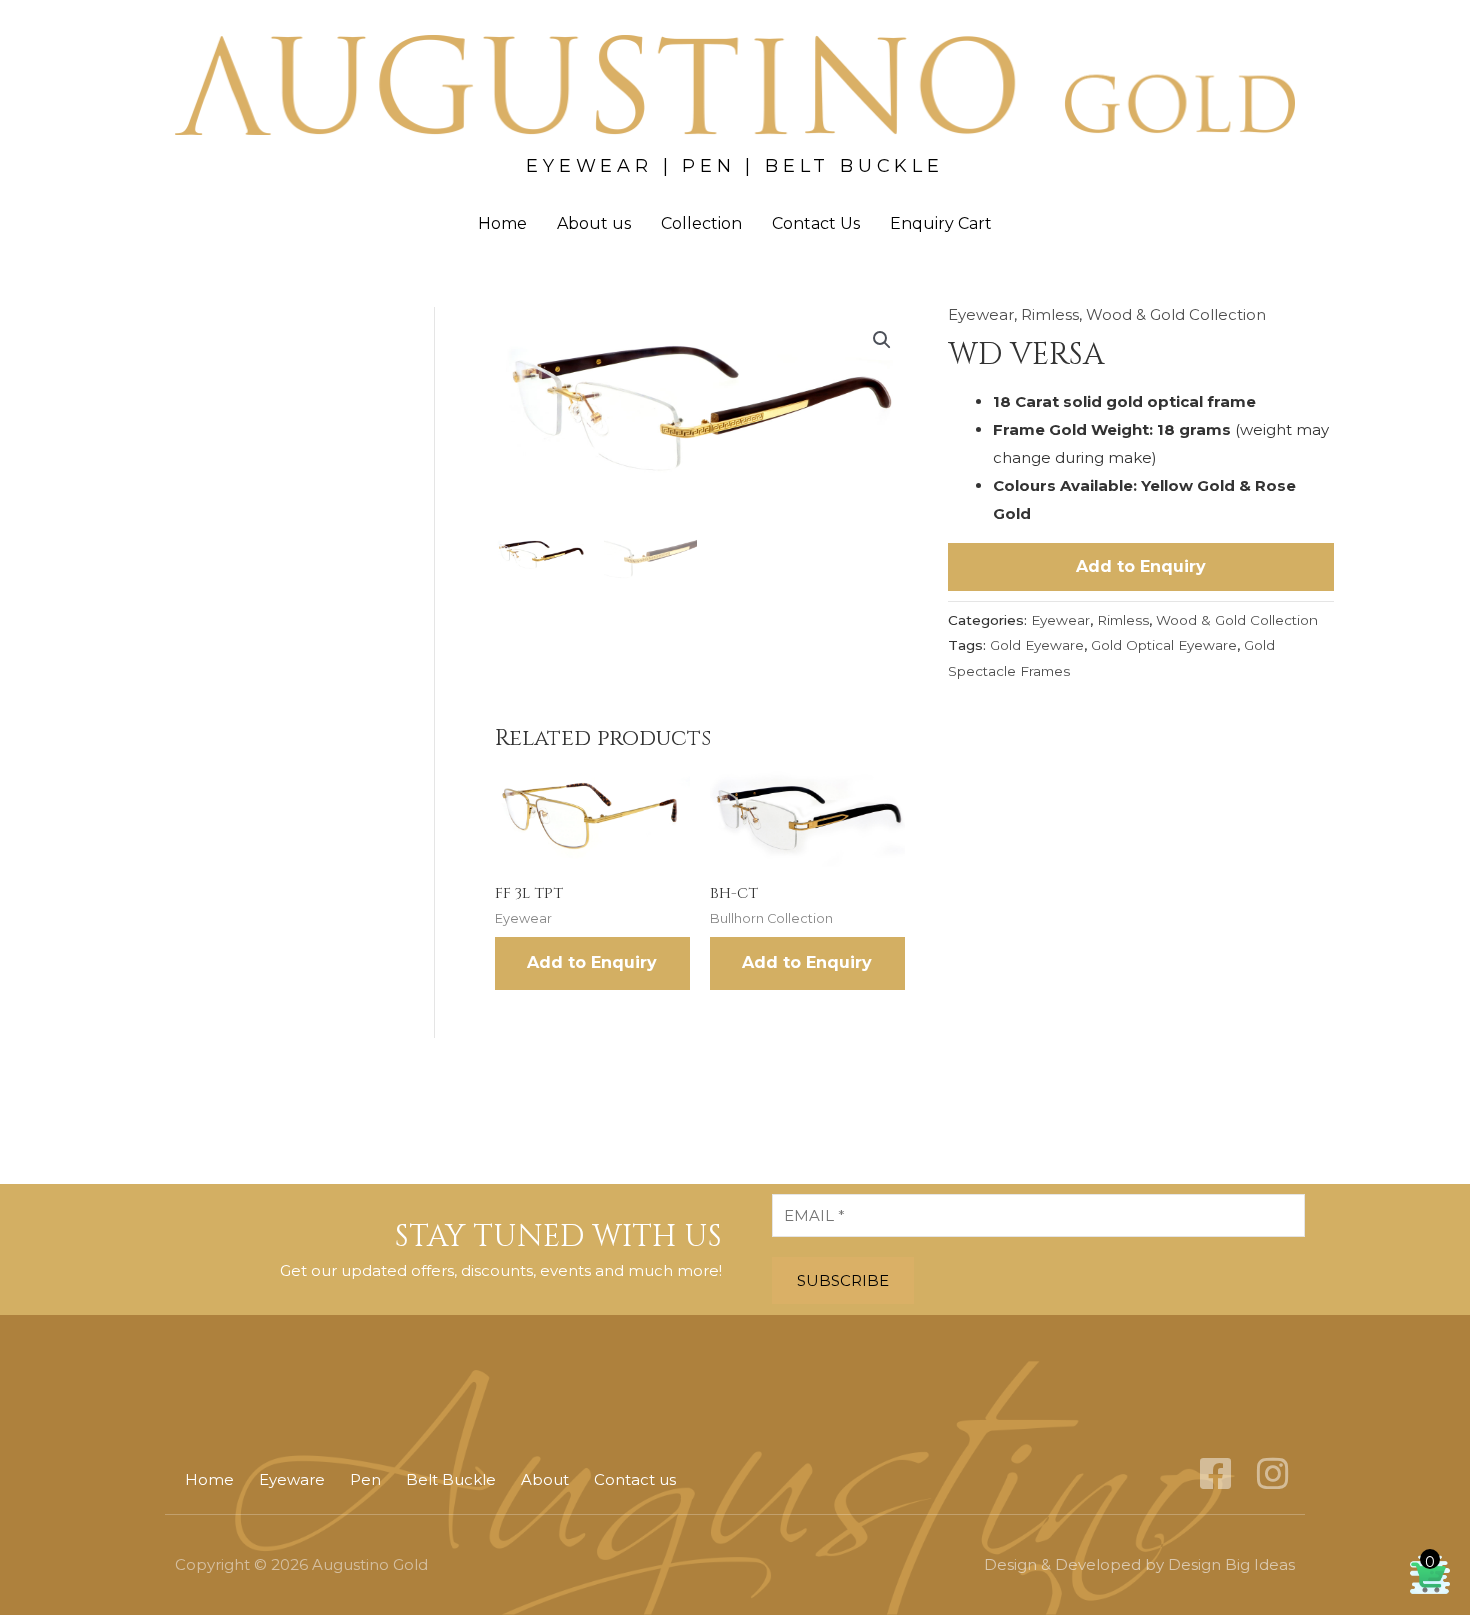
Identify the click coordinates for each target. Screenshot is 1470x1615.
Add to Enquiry (1141, 566)
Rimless (1050, 314)
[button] (882, 340)
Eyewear (981, 314)
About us (594, 223)
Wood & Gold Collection (1176, 314)
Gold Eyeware (1037, 645)
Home (502, 223)
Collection (701, 223)
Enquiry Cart (941, 223)
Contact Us (816, 223)
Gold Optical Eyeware (1164, 645)
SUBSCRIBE (843, 1280)
